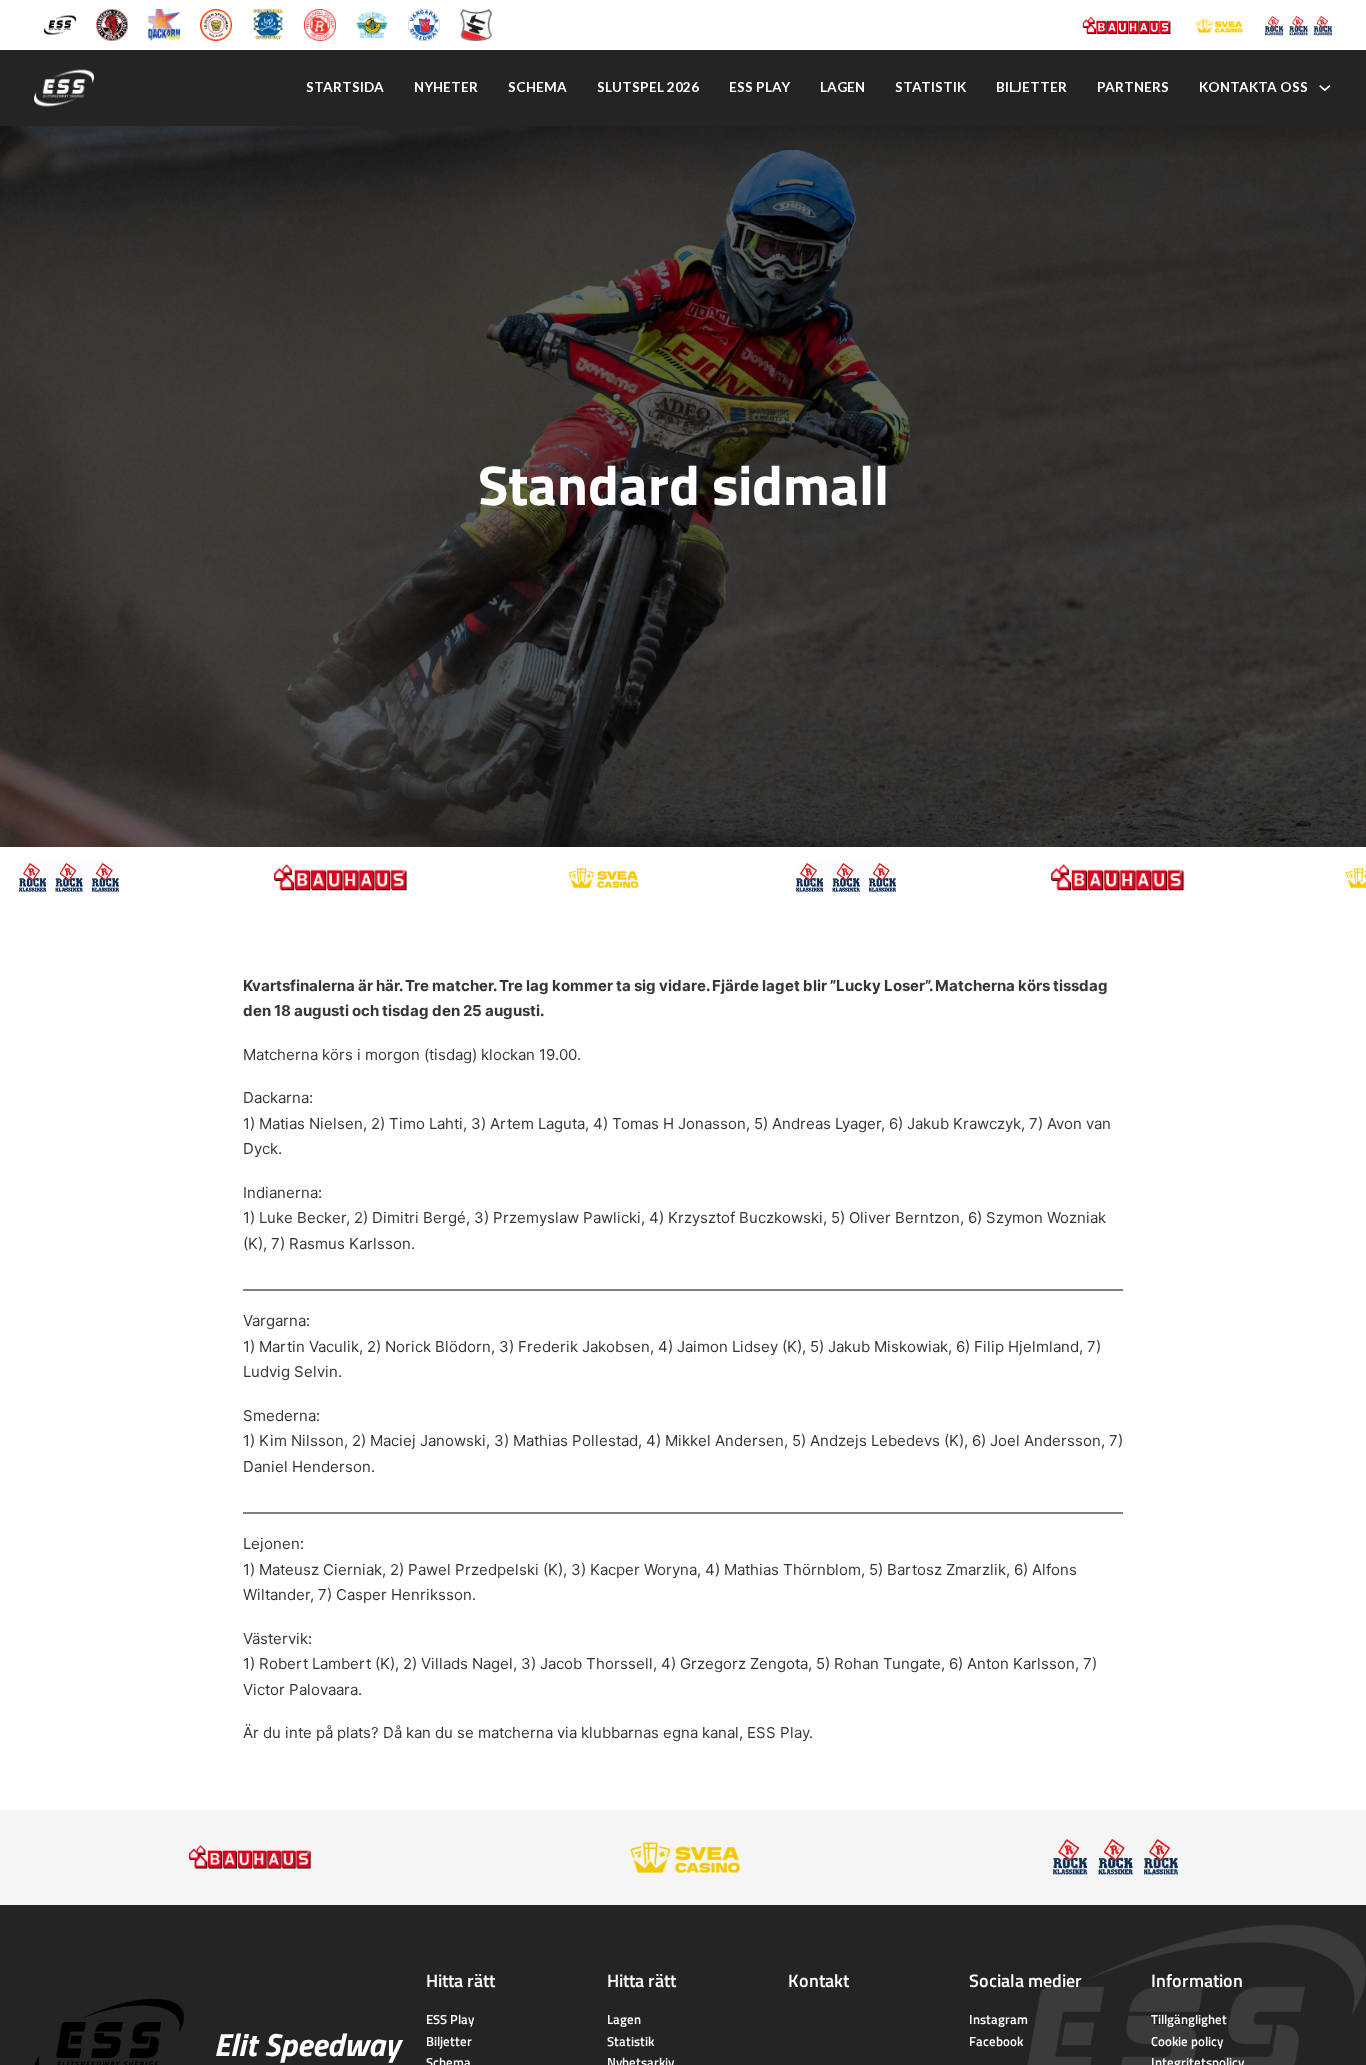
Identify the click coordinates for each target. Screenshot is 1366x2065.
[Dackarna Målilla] (164, 23)
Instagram (998, 2019)
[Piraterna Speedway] (268, 23)
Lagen (842, 87)
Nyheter (446, 87)
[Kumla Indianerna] (112, 23)
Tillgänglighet (1189, 2019)
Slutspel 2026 (648, 87)
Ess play (759, 87)
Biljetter (1031, 87)
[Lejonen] (216, 23)
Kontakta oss (1253, 87)
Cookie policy (1187, 2041)
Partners (1133, 87)
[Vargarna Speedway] (424, 23)
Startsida (345, 87)
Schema (537, 87)
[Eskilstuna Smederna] (476, 23)
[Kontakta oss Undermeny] (1325, 88)
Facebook (996, 2041)
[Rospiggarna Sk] (320, 23)
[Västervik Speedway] (372, 23)
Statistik (930, 87)
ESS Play (778, 1732)
